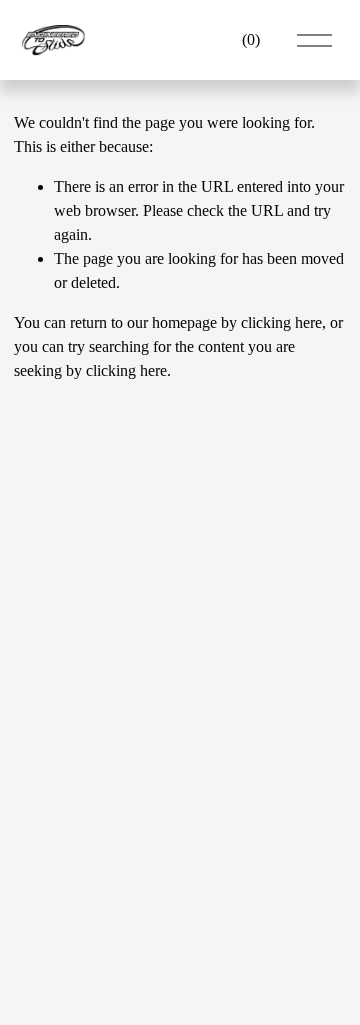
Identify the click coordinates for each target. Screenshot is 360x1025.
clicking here (281, 322)
